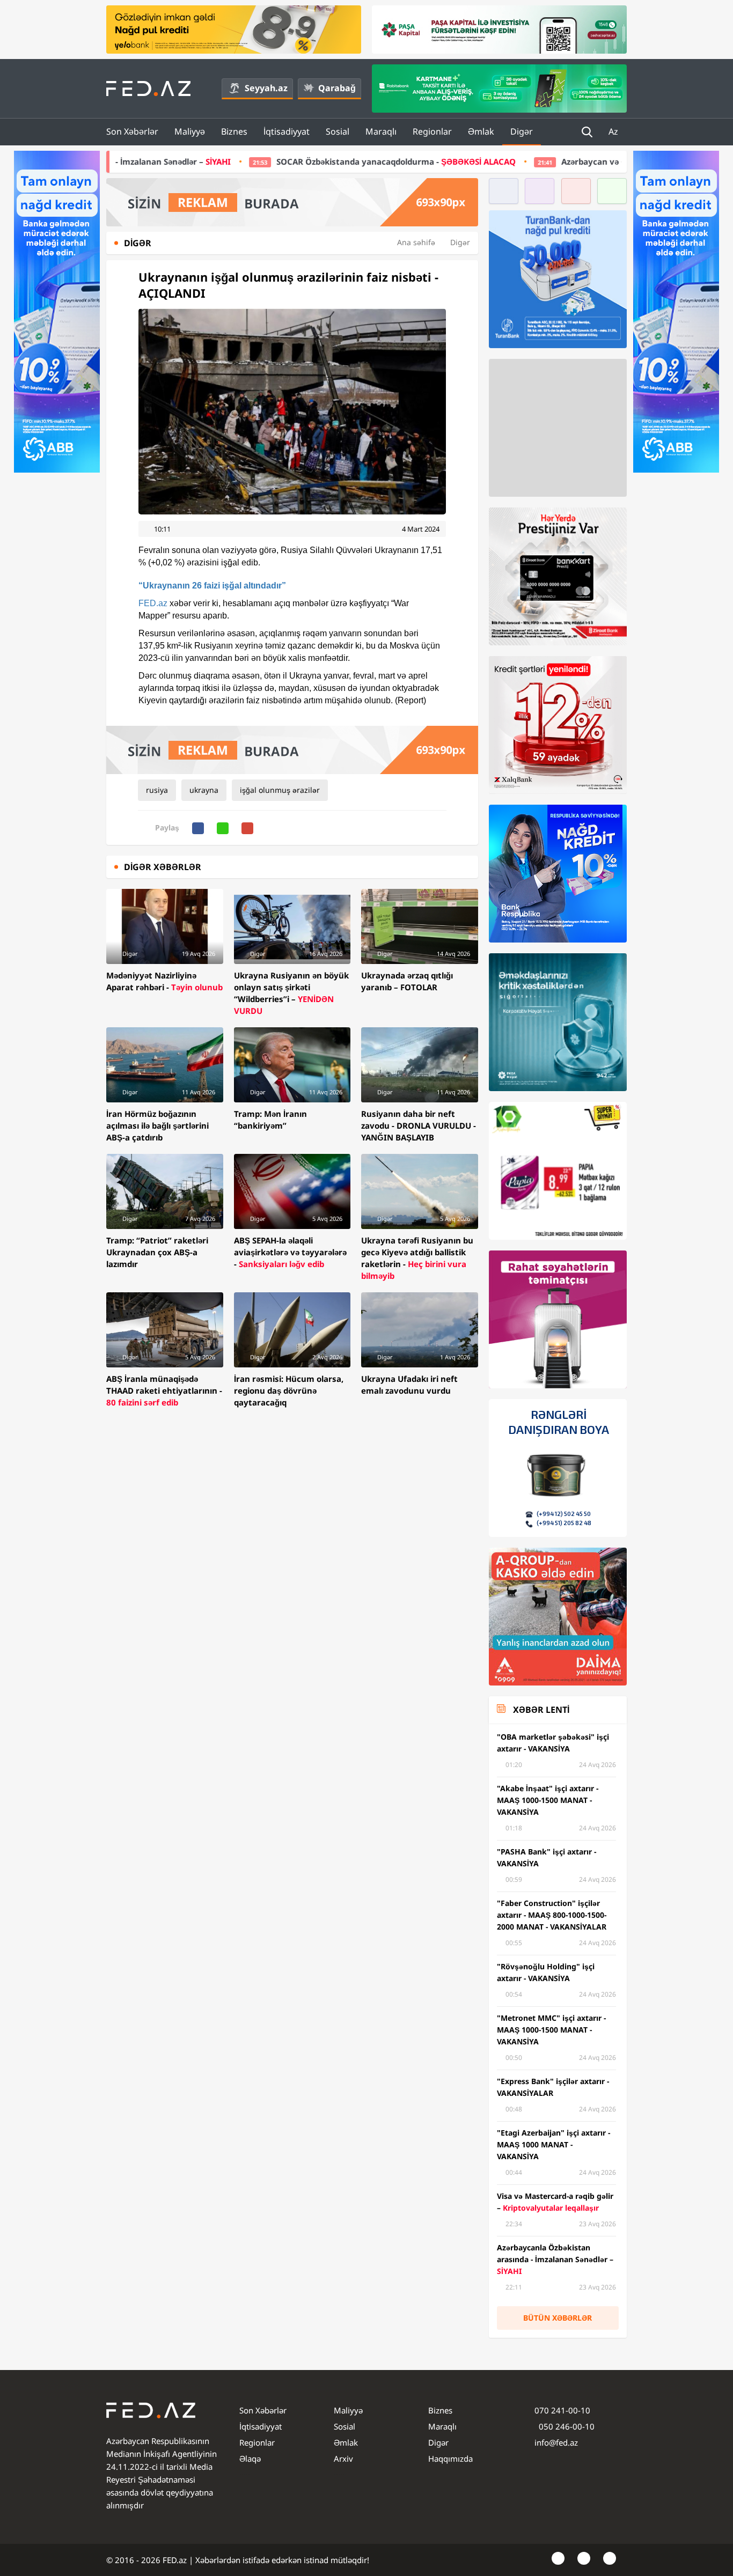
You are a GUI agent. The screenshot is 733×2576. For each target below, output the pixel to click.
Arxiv (343, 2459)
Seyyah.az (266, 88)
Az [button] (614, 131)
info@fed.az (556, 2442)
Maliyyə (190, 131)
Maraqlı (381, 131)
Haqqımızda (450, 2459)
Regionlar (432, 131)
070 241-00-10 (562, 2410)
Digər (522, 131)
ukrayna (204, 790)
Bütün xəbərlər (558, 2318)
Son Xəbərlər (132, 131)
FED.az (153, 603)
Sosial (338, 131)
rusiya (157, 790)
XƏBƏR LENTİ (541, 1710)
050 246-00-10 (566, 2426)
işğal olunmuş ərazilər (280, 790)
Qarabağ (337, 88)
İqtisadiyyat (287, 131)
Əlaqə (250, 2459)
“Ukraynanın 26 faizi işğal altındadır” (212, 586)
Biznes (234, 131)
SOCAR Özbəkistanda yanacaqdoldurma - (256, 161)
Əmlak (481, 131)
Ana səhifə (416, 242)
